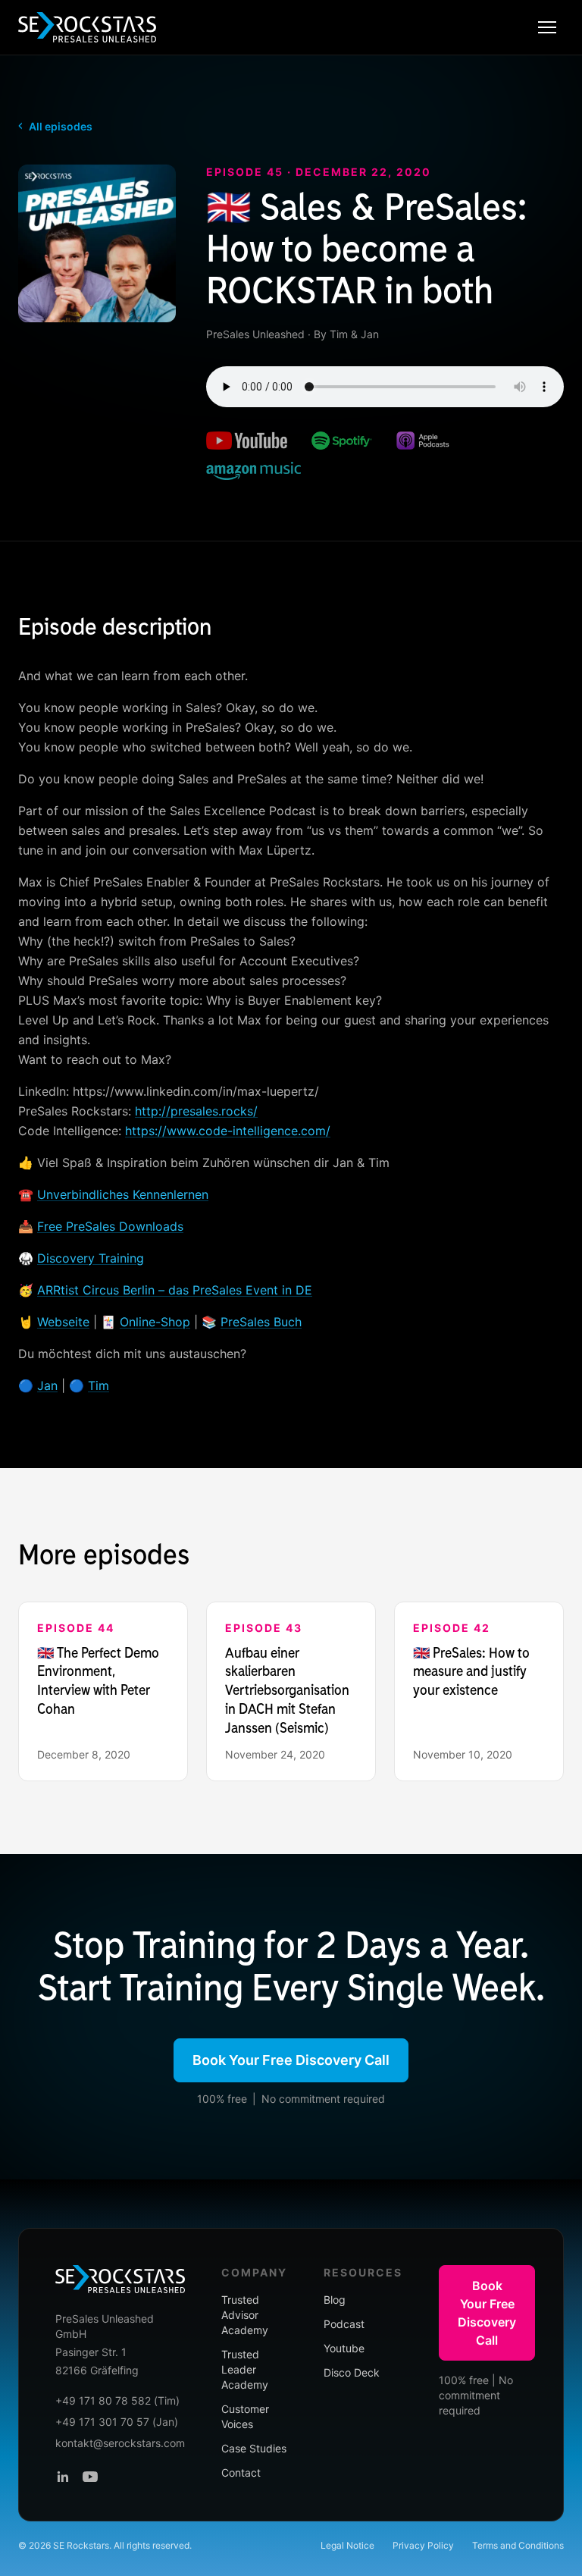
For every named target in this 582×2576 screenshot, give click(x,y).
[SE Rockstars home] (87, 27)
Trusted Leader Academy (245, 2369)
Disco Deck (352, 2372)
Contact (241, 2472)
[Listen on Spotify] (342, 441)
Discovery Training (91, 1258)
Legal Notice (347, 2545)
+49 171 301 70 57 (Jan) (117, 2422)
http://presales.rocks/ (196, 1111)
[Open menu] (547, 27)
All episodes (55, 126)
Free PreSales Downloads (110, 1226)
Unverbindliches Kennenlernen (123, 1194)
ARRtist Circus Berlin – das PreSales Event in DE (175, 1290)
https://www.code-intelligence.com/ (228, 1131)
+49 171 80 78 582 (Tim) (117, 2400)
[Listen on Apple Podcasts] (423, 441)
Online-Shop (155, 1322)
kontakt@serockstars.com (120, 2443)
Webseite (63, 1322)
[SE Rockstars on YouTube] (90, 2477)
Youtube (344, 2348)
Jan (47, 1385)
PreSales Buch (261, 1322)
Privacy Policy (423, 2545)
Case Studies (254, 2448)
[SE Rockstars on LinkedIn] (63, 2477)
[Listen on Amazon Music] (253, 471)
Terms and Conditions (518, 2545)
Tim (99, 1385)
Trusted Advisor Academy (245, 2315)
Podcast (344, 2324)
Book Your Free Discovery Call (291, 2060)
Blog (335, 2300)
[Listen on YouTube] (247, 441)
